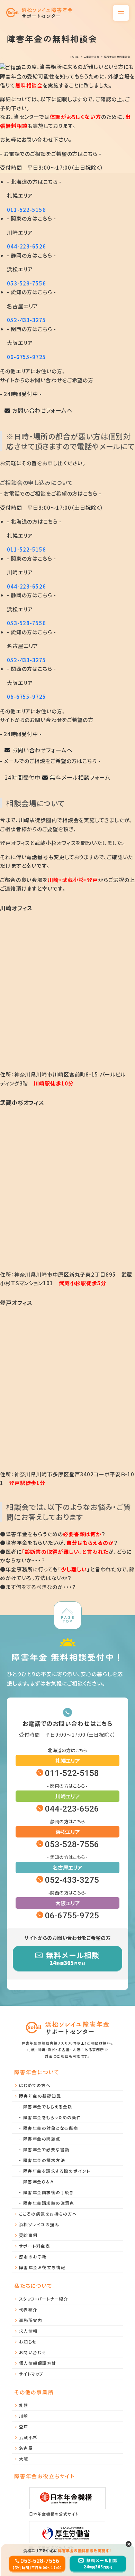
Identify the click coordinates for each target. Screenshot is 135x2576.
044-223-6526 (26, 246)
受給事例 (28, 2235)
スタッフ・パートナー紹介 (44, 2299)
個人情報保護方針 (38, 2363)
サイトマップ (31, 2374)
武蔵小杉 (28, 2437)
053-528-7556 (26, 283)
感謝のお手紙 (33, 2257)
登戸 (24, 2427)
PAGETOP (67, 1619)
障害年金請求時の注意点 (49, 2203)
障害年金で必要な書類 (46, 2149)
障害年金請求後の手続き (48, 2192)
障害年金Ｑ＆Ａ (38, 2182)
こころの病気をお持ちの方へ (48, 2214)
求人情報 (28, 2331)
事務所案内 (31, 2320)
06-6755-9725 (26, 357)
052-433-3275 (26, 320)
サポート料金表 (35, 2246)
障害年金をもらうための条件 (52, 2117)
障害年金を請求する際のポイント (57, 2171)
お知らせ (28, 2342)
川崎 (24, 2416)
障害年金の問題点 (42, 2139)
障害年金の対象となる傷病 (51, 2128)
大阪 (24, 2459)
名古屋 (26, 2448)
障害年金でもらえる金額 (48, 2107)
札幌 (24, 2405)
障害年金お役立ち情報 (42, 2267)
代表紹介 (28, 2309)
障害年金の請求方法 (44, 2160)
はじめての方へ (35, 2085)
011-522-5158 (26, 210)
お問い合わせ (33, 2352)
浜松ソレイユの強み (39, 2224)
